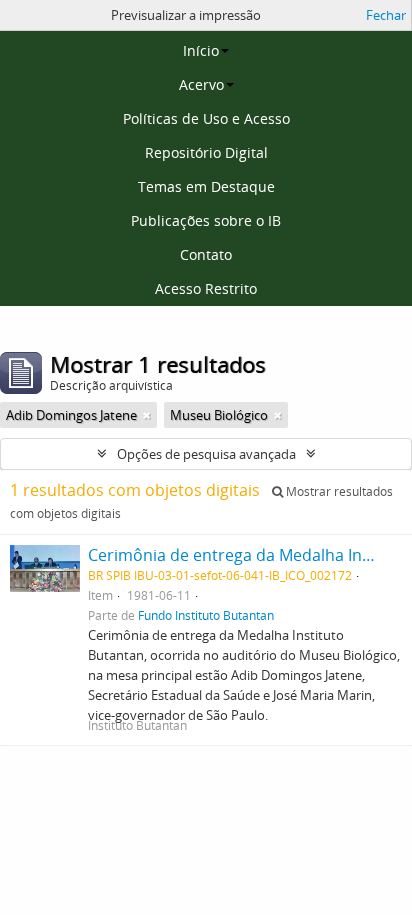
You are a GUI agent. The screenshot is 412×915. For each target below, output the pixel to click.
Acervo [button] (201, 84)
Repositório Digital (206, 152)
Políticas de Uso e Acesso (206, 118)
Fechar (386, 15)
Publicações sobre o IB (206, 220)
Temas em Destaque (206, 186)
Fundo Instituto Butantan (206, 615)
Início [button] (201, 50)
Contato (206, 254)
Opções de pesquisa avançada (206, 454)
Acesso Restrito (206, 288)
